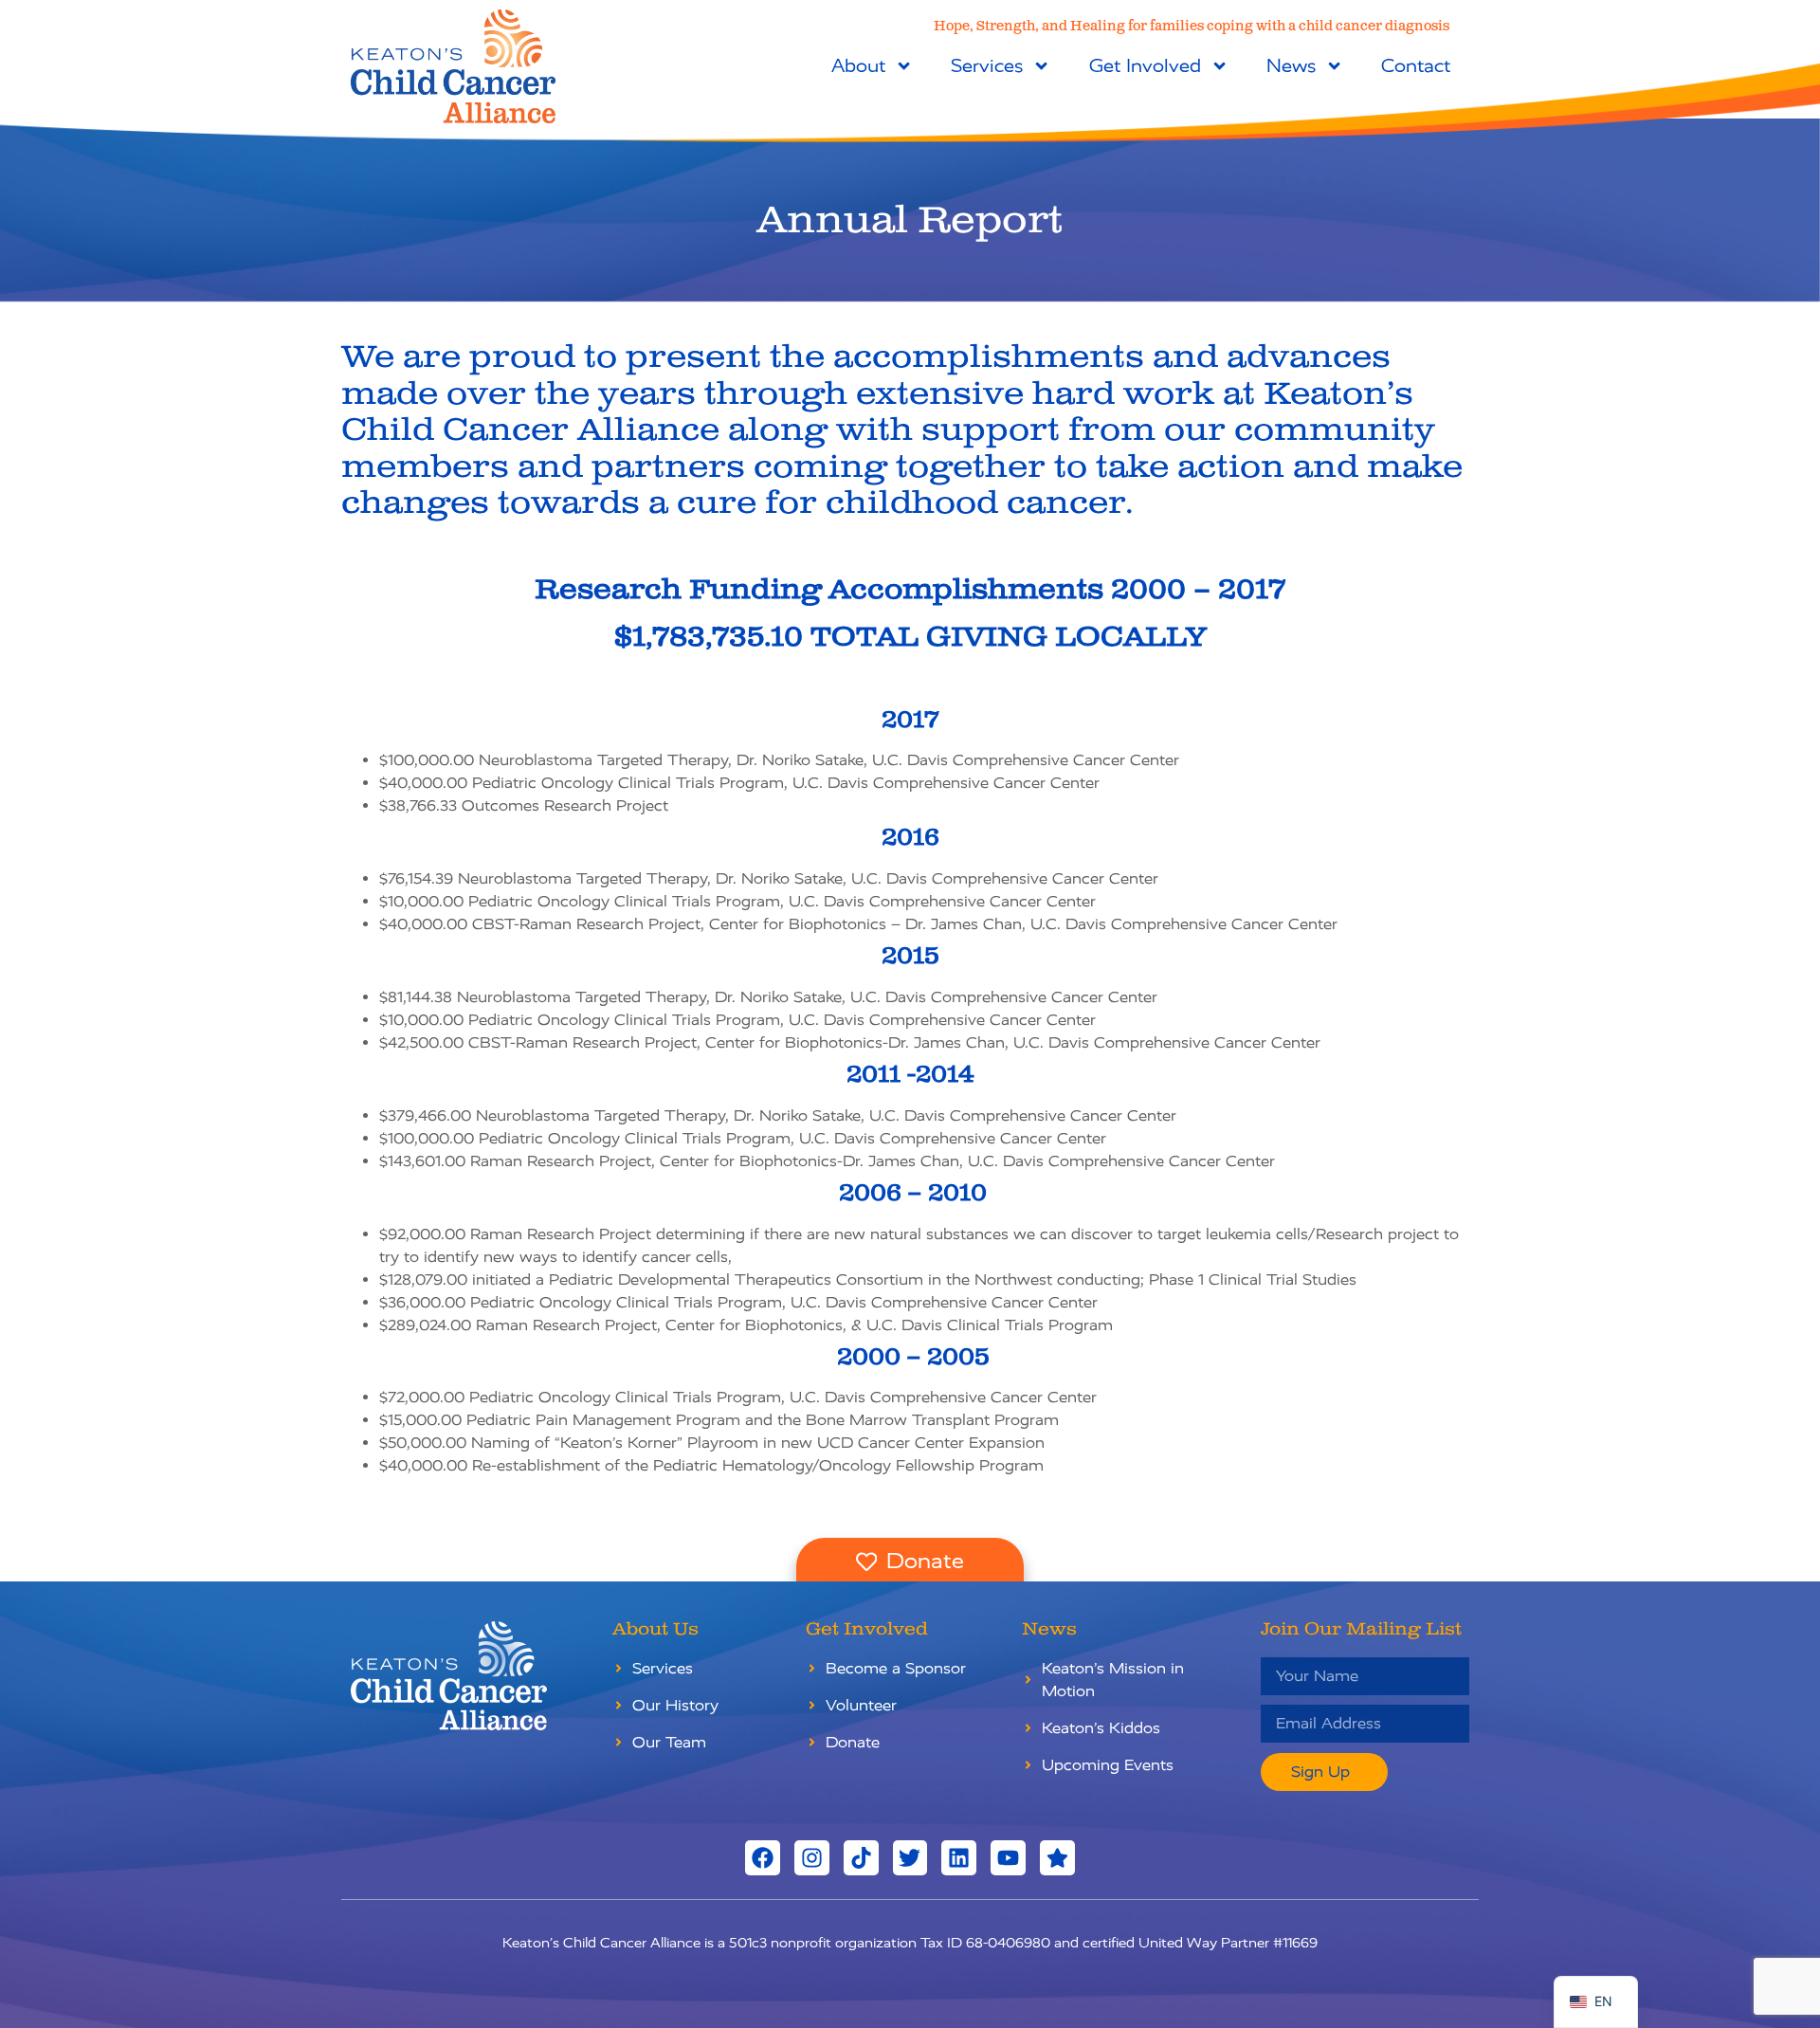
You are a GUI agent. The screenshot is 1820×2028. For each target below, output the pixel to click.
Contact (1416, 66)
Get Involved (1145, 66)
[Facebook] (763, 1858)
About (858, 66)
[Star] (1057, 1858)
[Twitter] (910, 1858)
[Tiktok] (861, 1858)
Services (987, 66)
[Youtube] (1008, 1858)
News (1291, 66)
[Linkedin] (959, 1858)
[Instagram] (812, 1858)
